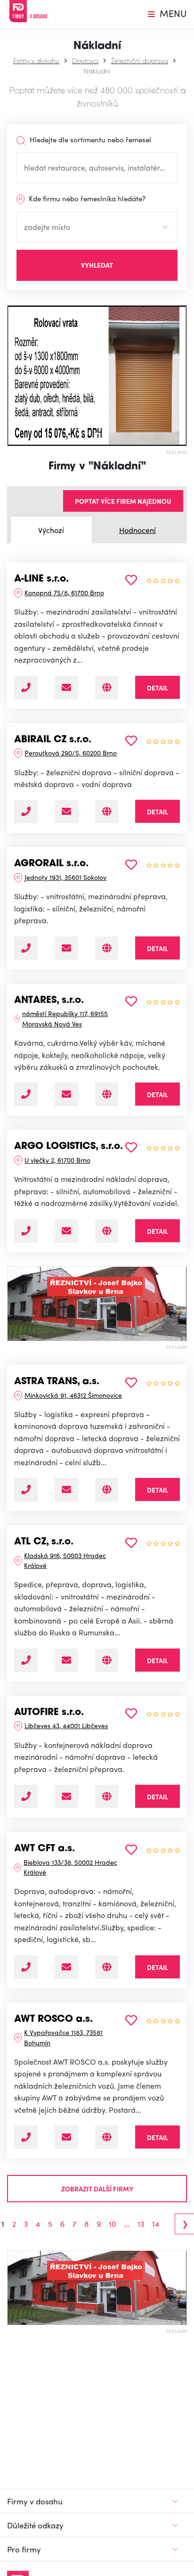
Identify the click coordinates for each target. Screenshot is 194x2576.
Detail (158, 688)
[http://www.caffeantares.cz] (107, 1094)
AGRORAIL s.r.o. (51, 864)
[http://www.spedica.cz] (107, 948)
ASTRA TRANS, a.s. (57, 1382)
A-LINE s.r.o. (41, 579)
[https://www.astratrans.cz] (107, 1490)
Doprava (85, 60)
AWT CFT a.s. (44, 1849)
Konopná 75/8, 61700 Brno (64, 592)
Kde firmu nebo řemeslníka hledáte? (86, 198)
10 (112, 2224)
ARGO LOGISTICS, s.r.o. (69, 1147)
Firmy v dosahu (36, 60)
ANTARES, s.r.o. (49, 1001)
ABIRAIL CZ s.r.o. (53, 740)
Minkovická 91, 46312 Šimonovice (73, 1395)
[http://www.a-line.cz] (107, 688)
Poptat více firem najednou (123, 501)
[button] (12, 376)
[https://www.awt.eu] (107, 2137)
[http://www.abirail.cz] (107, 812)
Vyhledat (97, 265)
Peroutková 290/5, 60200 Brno (71, 753)
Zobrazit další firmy (97, 2189)
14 (156, 2224)
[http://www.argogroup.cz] (107, 1231)
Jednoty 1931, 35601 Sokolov (65, 877)
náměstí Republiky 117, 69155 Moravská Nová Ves (65, 1018)
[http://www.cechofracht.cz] (107, 1967)
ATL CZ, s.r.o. (44, 1542)
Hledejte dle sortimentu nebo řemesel (89, 139)
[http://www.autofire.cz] (107, 1797)
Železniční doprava (140, 60)
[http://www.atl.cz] (107, 1660)
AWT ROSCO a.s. (53, 2019)
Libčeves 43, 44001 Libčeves (66, 1725)
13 (141, 2224)
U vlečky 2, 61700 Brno (57, 1160)
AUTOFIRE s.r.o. (49, 1713)
